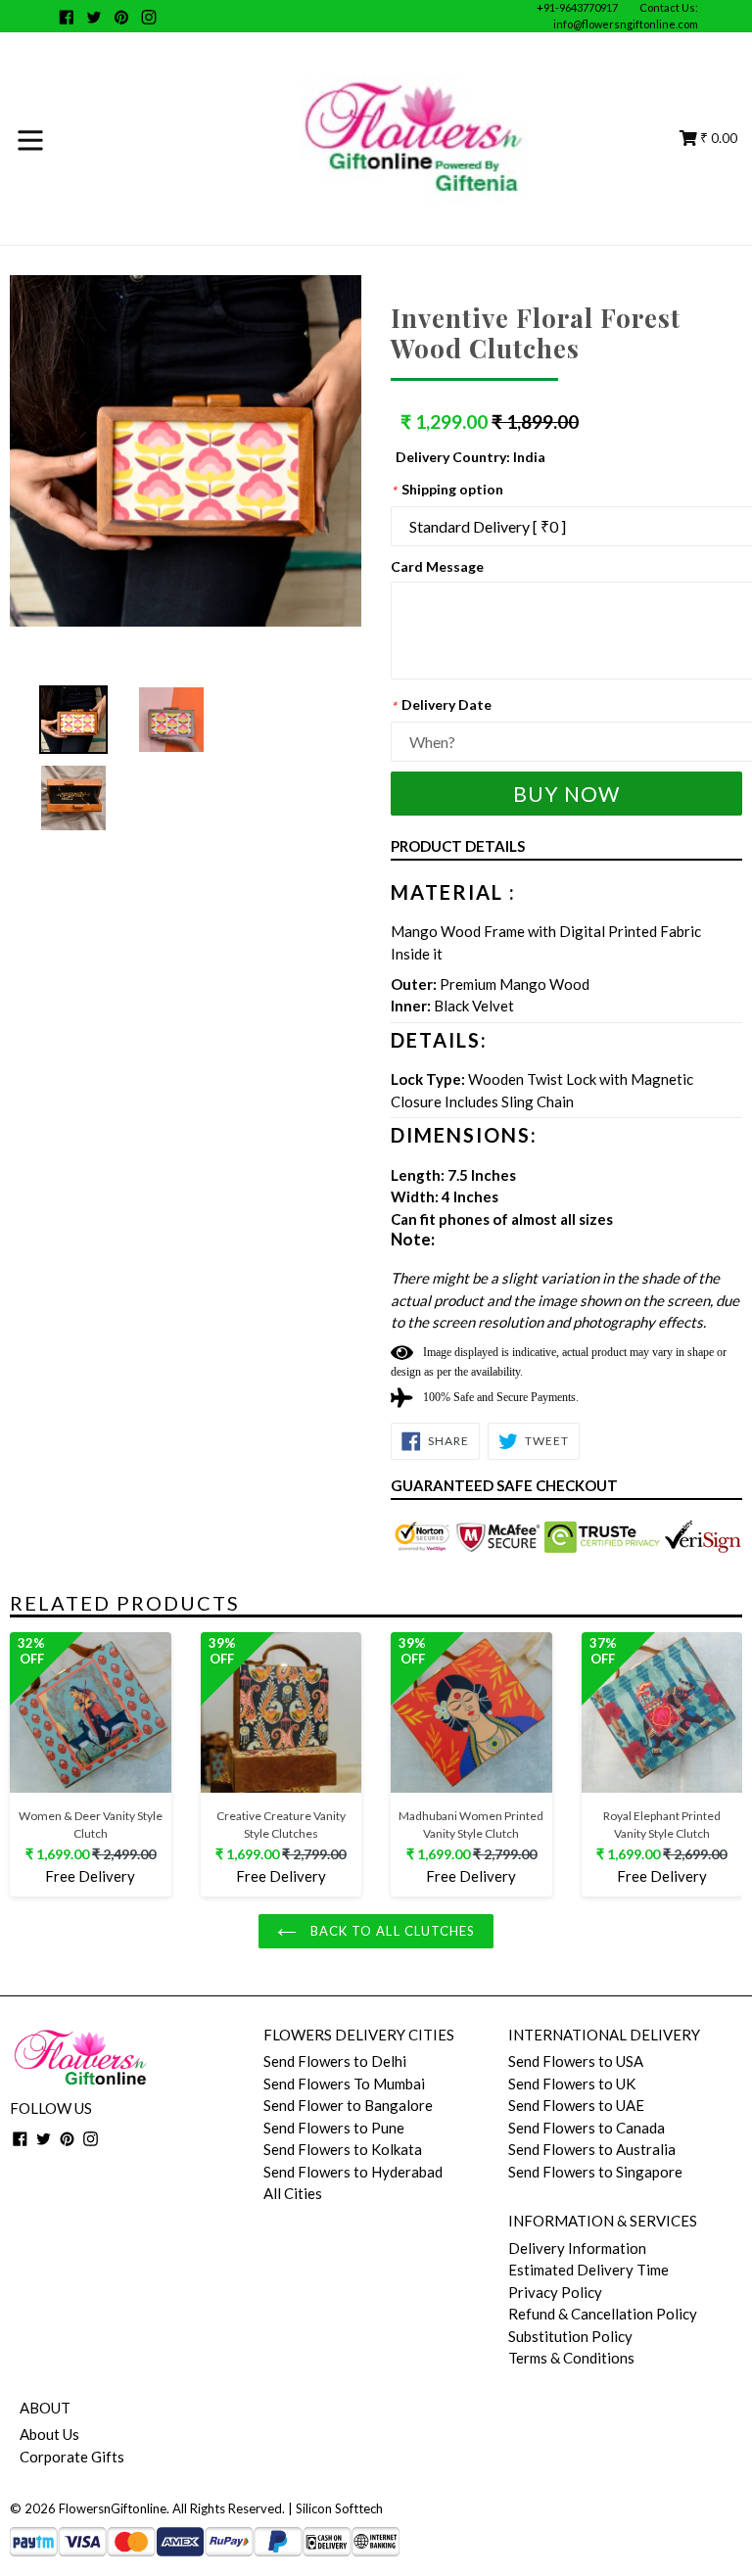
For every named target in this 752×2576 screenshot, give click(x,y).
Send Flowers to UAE (576, 2105)
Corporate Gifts (72, 2457)
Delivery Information (577, 2248)
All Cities (293, 2193)
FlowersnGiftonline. (114, 2508)
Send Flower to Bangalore (348, 2105)
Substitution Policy (570, 2336)
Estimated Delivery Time (588, 2270)
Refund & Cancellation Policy (603, 2314)
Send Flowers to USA (576, 2061)
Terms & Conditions (571, 2358)
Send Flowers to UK (572, 2084)
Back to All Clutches (391, 1931)
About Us (49, 2434)
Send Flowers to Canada (587, 2128)
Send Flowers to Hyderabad (353, 2172)
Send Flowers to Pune (334, 2128)
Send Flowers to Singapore (595, 2172)
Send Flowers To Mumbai (344, 2084)
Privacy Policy (555, 2292)
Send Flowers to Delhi (335, 2061)
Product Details (458, 846)
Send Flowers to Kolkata (343, 2149)
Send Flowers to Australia (592, 2149)
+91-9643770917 (577, 7)
